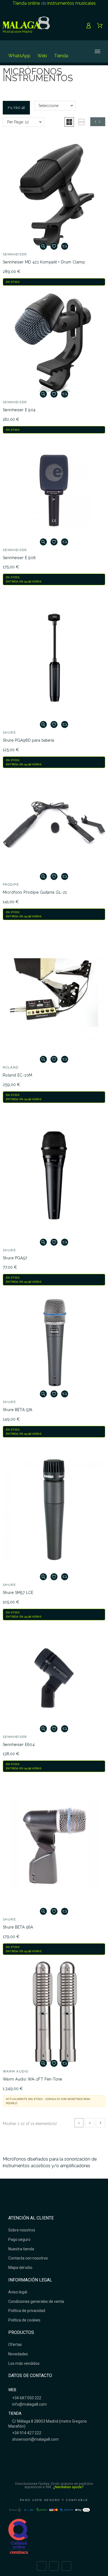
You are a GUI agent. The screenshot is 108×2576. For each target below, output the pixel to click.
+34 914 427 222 (26, 2433)
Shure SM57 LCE (18, 1593)
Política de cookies (24, 2320)
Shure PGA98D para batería (29, 740)
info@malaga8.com (29, 2404)
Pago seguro (19, 2239)
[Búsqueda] (79, 51)
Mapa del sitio (20, 2268)
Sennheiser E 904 (19, 410)
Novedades (18, 2354)
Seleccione (48, 106)
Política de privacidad (27, 2311)
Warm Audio (16, 2071)
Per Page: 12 (18, 122)
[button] (69, 122)
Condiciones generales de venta (36, 2301)
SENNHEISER (15, 254)
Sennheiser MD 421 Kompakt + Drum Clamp (44, 262)
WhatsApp (19, 56)
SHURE (9, 733)
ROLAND (11, 1067)
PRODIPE (11, 885)
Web (42, 56)
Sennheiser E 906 (19, 558)
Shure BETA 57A (18, 1410)
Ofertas (15, 2345)
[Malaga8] (26, 26)
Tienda (61, 56)
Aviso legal (18, 2292)
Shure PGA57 (15, 1258)
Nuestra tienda (21, 2249)
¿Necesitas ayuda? (69, 2487)
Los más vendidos (24, 2363)
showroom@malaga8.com (35, 2439)
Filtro (15, 108)
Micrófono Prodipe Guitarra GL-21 (35, 892)
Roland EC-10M (17, 1075)
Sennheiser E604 (19, 1745)
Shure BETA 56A (18, 1927)
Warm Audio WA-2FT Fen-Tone (33, 2079)
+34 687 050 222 (26, 2398)
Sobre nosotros (22, 2230)
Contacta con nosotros (28, 2258)
